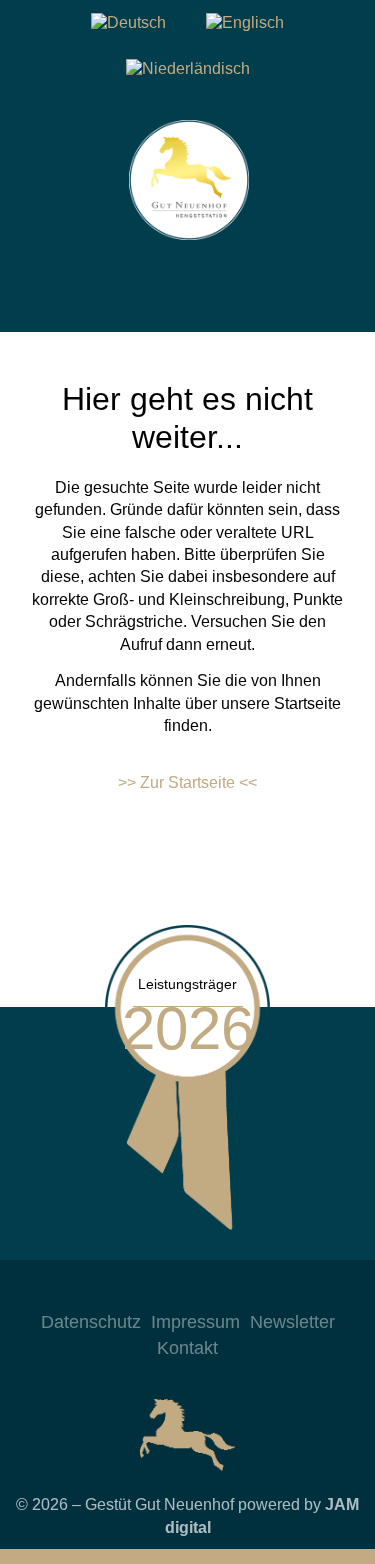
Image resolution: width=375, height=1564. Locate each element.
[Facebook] (168, 1290)
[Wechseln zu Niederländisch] (188, 69)
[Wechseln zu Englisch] (245, 23)
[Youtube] (208, 1290)
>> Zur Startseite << (187, 782)
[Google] (248, 1290)
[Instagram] (128, 1290)
